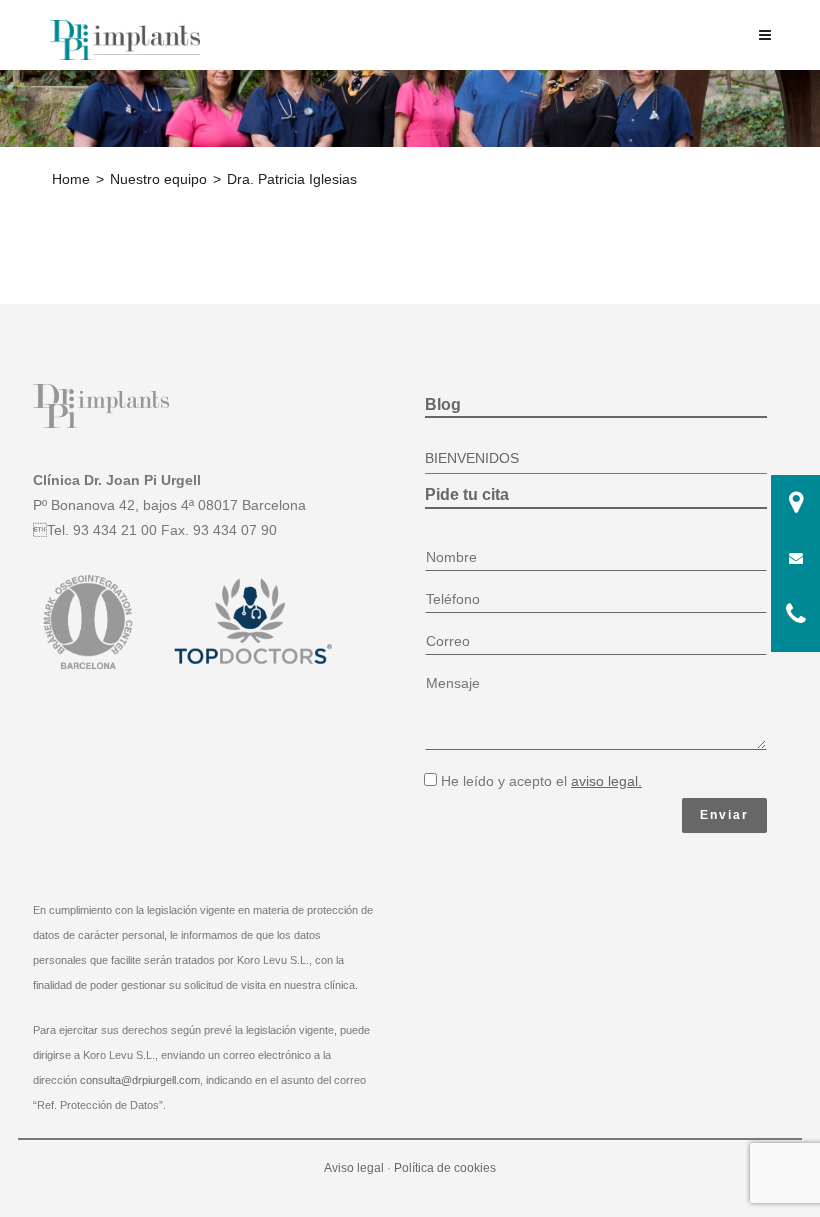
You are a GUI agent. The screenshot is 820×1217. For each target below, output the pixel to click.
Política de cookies (445, 1168)
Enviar (724, 815)
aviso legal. (606, 781)
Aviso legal (354, 1168)
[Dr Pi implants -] (125, 39)
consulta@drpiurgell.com (140, 1080)
